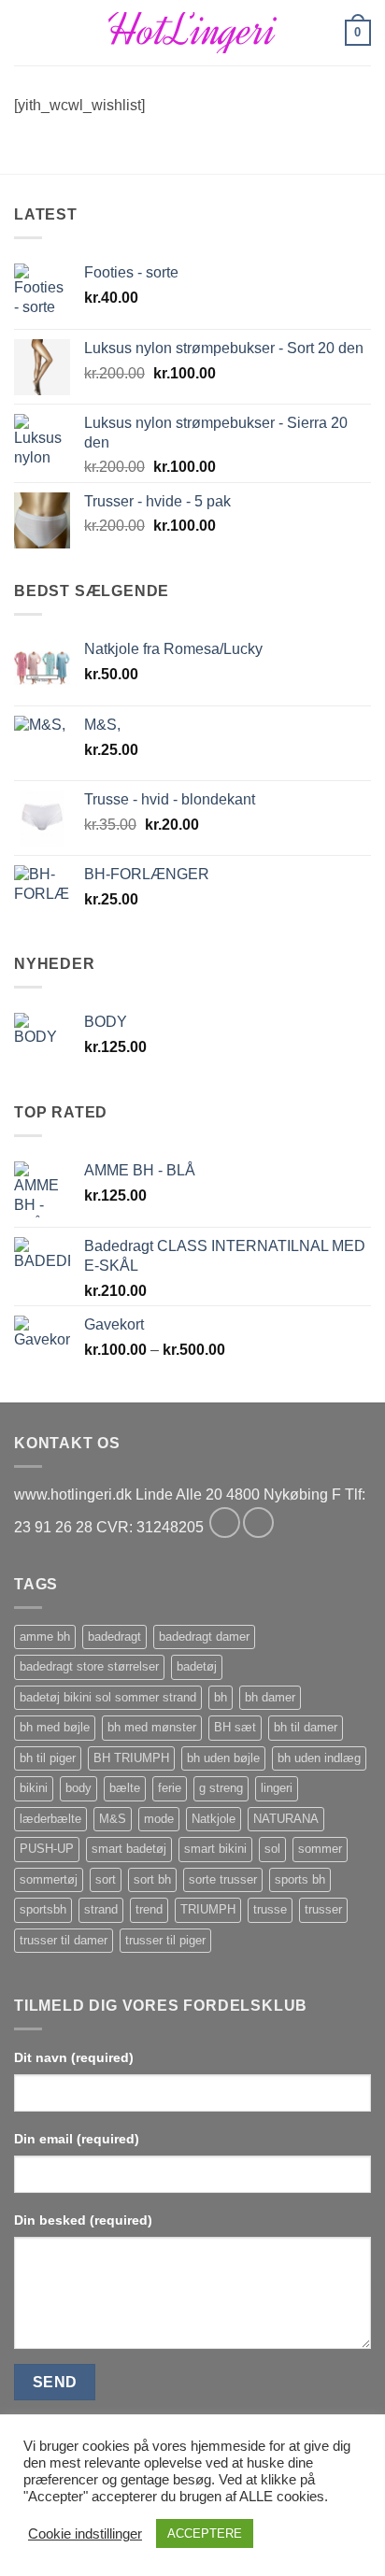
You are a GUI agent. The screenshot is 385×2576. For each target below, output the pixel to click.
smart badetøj (129, 1849)
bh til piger (48, 1758)
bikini (34, 1788)
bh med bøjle (55, 1727)
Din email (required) (77, 2139)
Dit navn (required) (74, 2057)
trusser (323, 1909)
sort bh (152, 1879)
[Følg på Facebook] (225, 1523)
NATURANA (286, 1819)
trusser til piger (165, 1940)
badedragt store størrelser (89, 1666)
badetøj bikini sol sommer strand (108, 1697)
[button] (25, 32)
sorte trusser (223, 1879)
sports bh (300, 1879)
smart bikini (215, 1849)
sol (272, 1849)
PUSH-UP (47, 1849)
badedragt (114, 1637)
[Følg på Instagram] (258, 1523)
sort (106, 1879)
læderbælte (50, 1819)
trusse (270, 1909)
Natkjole (214, 1819)
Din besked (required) (83, 2220)
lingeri (277, 1788)
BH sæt (235, 1727)
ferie (170, 1788)
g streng (221, 1788)
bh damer (270, 1697)
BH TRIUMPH (131, 1758)
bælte (125, 1788)
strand (101, 1909)
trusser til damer (64, 1940)
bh (221, 1697)
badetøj (197, 1666)
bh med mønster (152, 1727)
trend (149, 1909)
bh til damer (306, 1727)
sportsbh (43, 1909)
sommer (320, 1849)
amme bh (45, 1637)
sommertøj (49, 1879)
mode (159, 1819)
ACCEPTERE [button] (205, 2533)
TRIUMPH (208, 1909)
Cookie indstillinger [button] (85, 2534)
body (78, 1788)
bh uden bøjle (223, 1758)
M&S (113, 1819)
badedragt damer (204, 1637)
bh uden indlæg (319, 1758)
